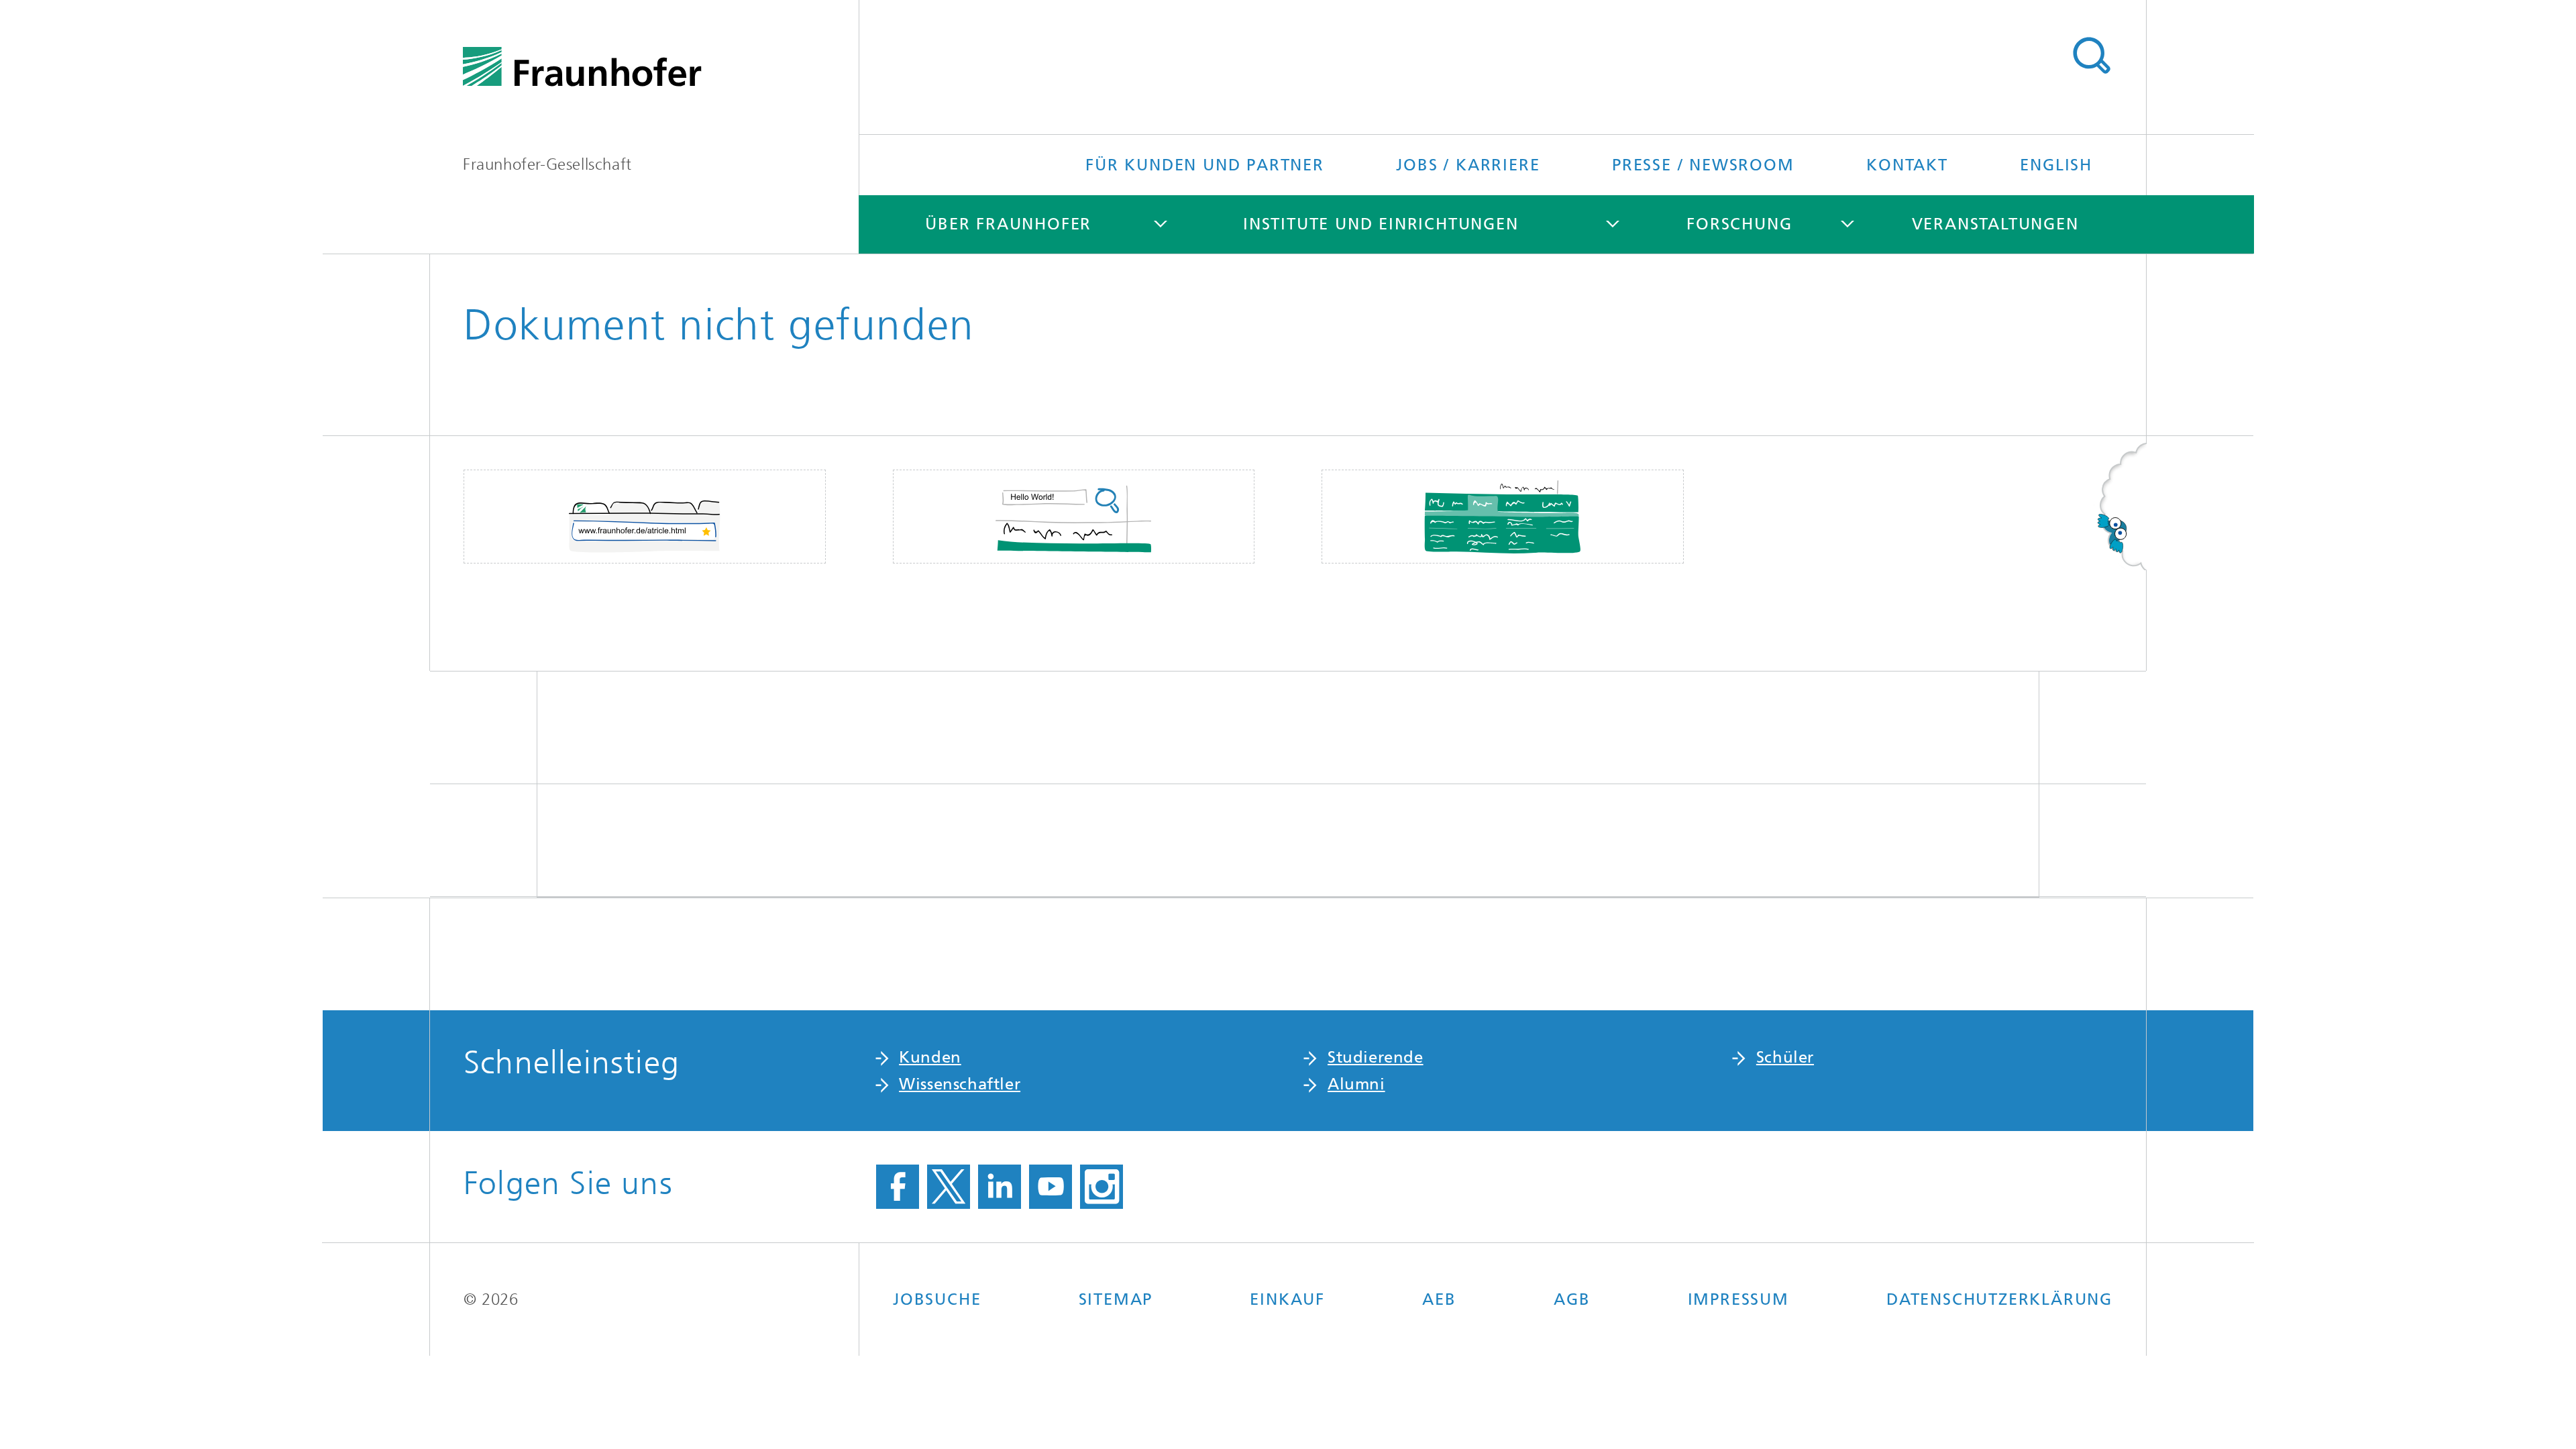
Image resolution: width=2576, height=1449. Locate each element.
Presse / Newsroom (1703, 165)
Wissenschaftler (960, 1084)
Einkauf (1287, 1299)
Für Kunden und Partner (1205, 165)
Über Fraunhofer (1008, 224)
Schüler (1785, 1057)
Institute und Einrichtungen (1381, 224)
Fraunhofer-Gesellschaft (547, 164)
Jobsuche (937, 1299)
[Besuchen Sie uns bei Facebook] (898, 1187)
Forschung (1739, 224)
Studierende (1376, 1057)
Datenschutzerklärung (1999, 1299)
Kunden (930, 1057)
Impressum (1738, 1299)
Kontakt (1907, 165)
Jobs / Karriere (1468, 165)
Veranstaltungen (1995, 224)
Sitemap (1116, 1299)
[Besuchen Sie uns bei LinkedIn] (1000, 1187)
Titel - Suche (2091, 56)
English (2056, 165)
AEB (1439, 1299)
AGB (1572, 1299)
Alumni (1356, 1084)
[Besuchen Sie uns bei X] (949, 1187)
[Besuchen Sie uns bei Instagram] (1102, 1187)
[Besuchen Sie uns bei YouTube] (1051, 1187)
